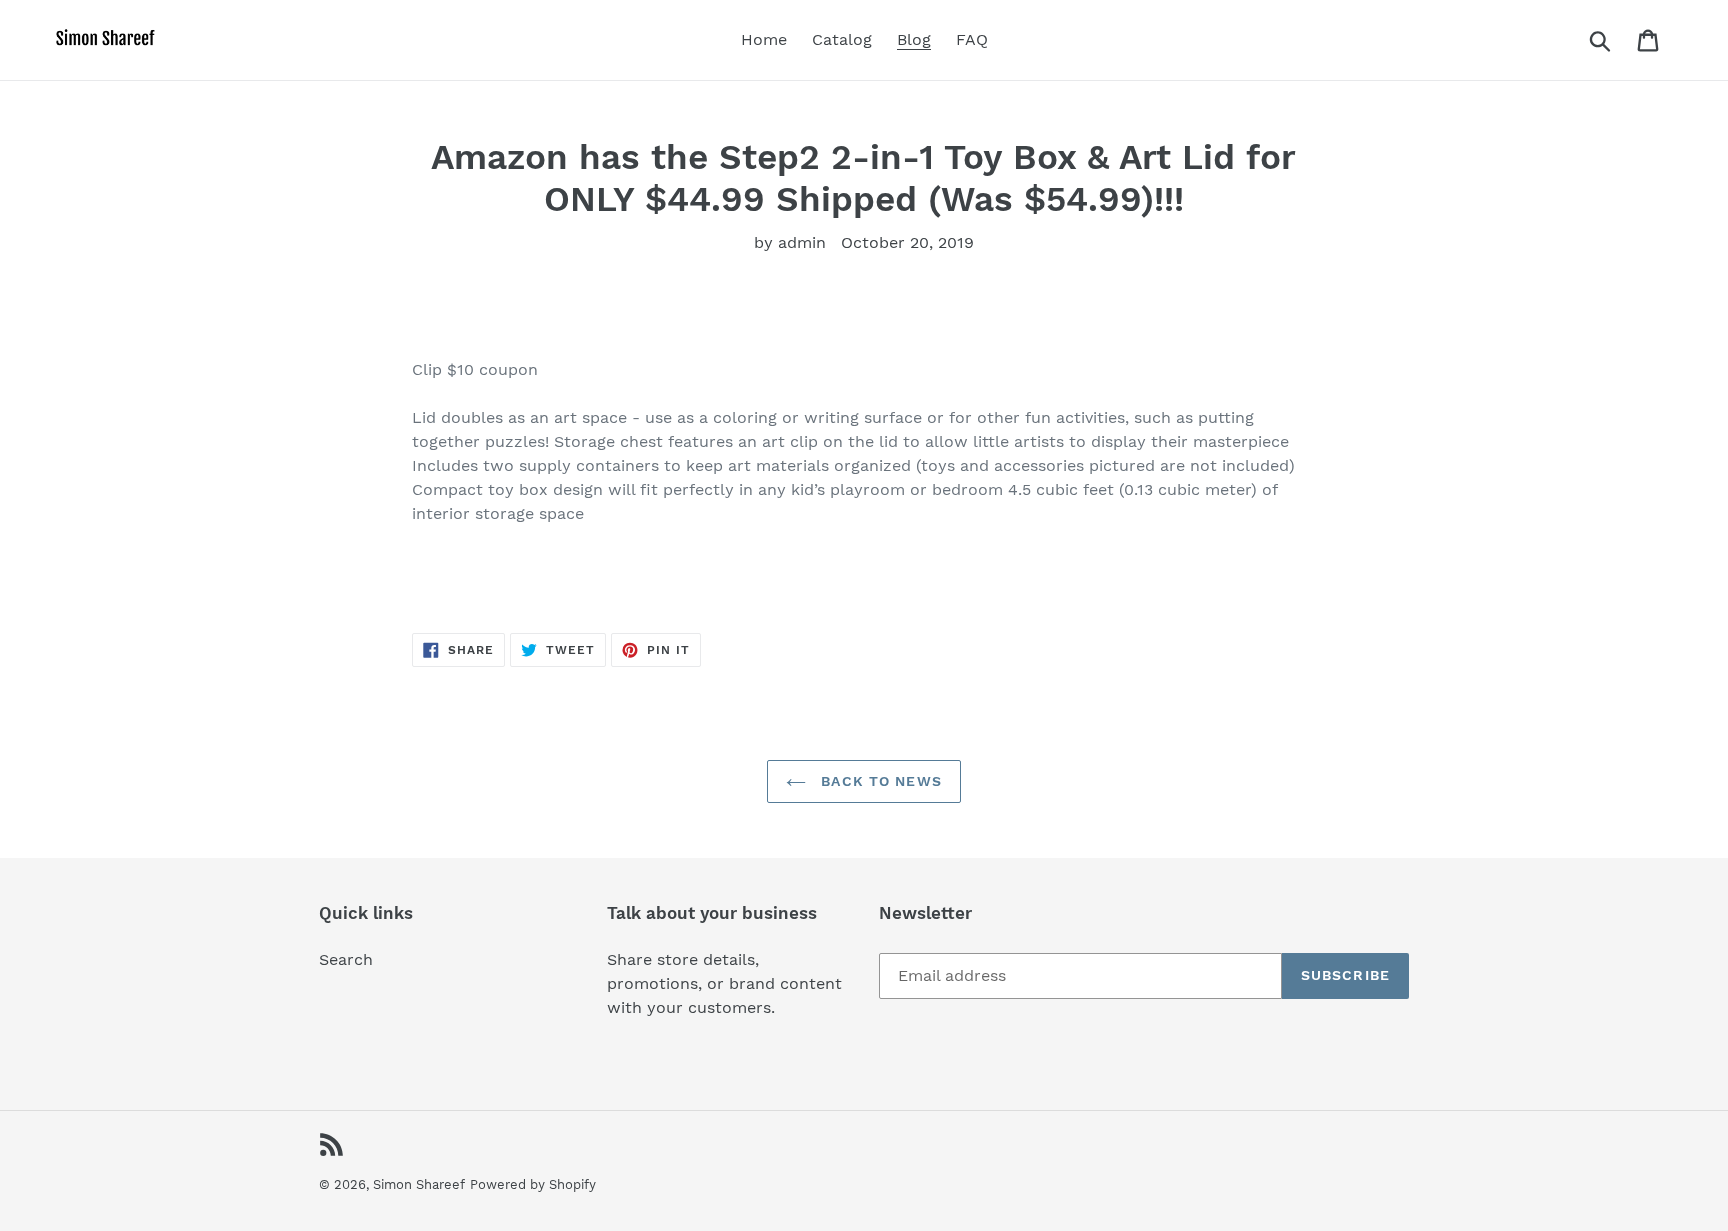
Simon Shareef (419, 1184)
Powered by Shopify (533, 1184)
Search (346, 959)
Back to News (879, 781)
